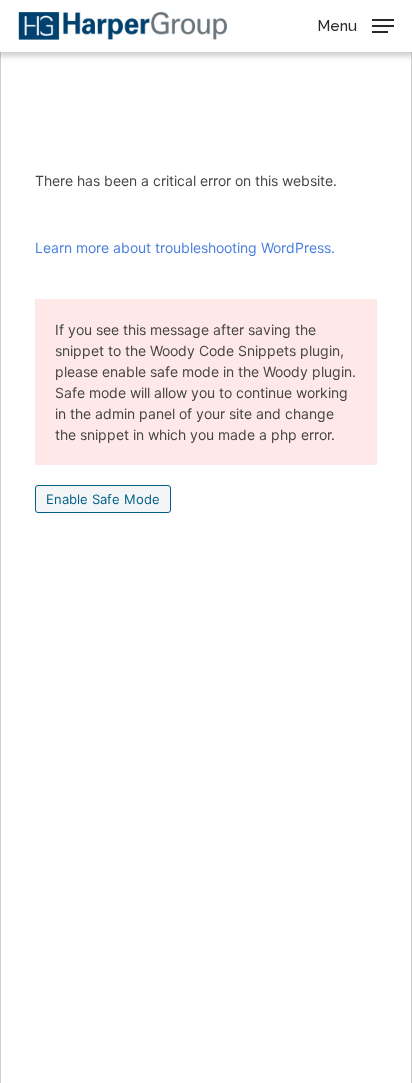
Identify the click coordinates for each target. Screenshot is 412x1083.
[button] (355, 24)
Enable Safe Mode (103, 499)
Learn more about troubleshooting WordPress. (185, 247)
